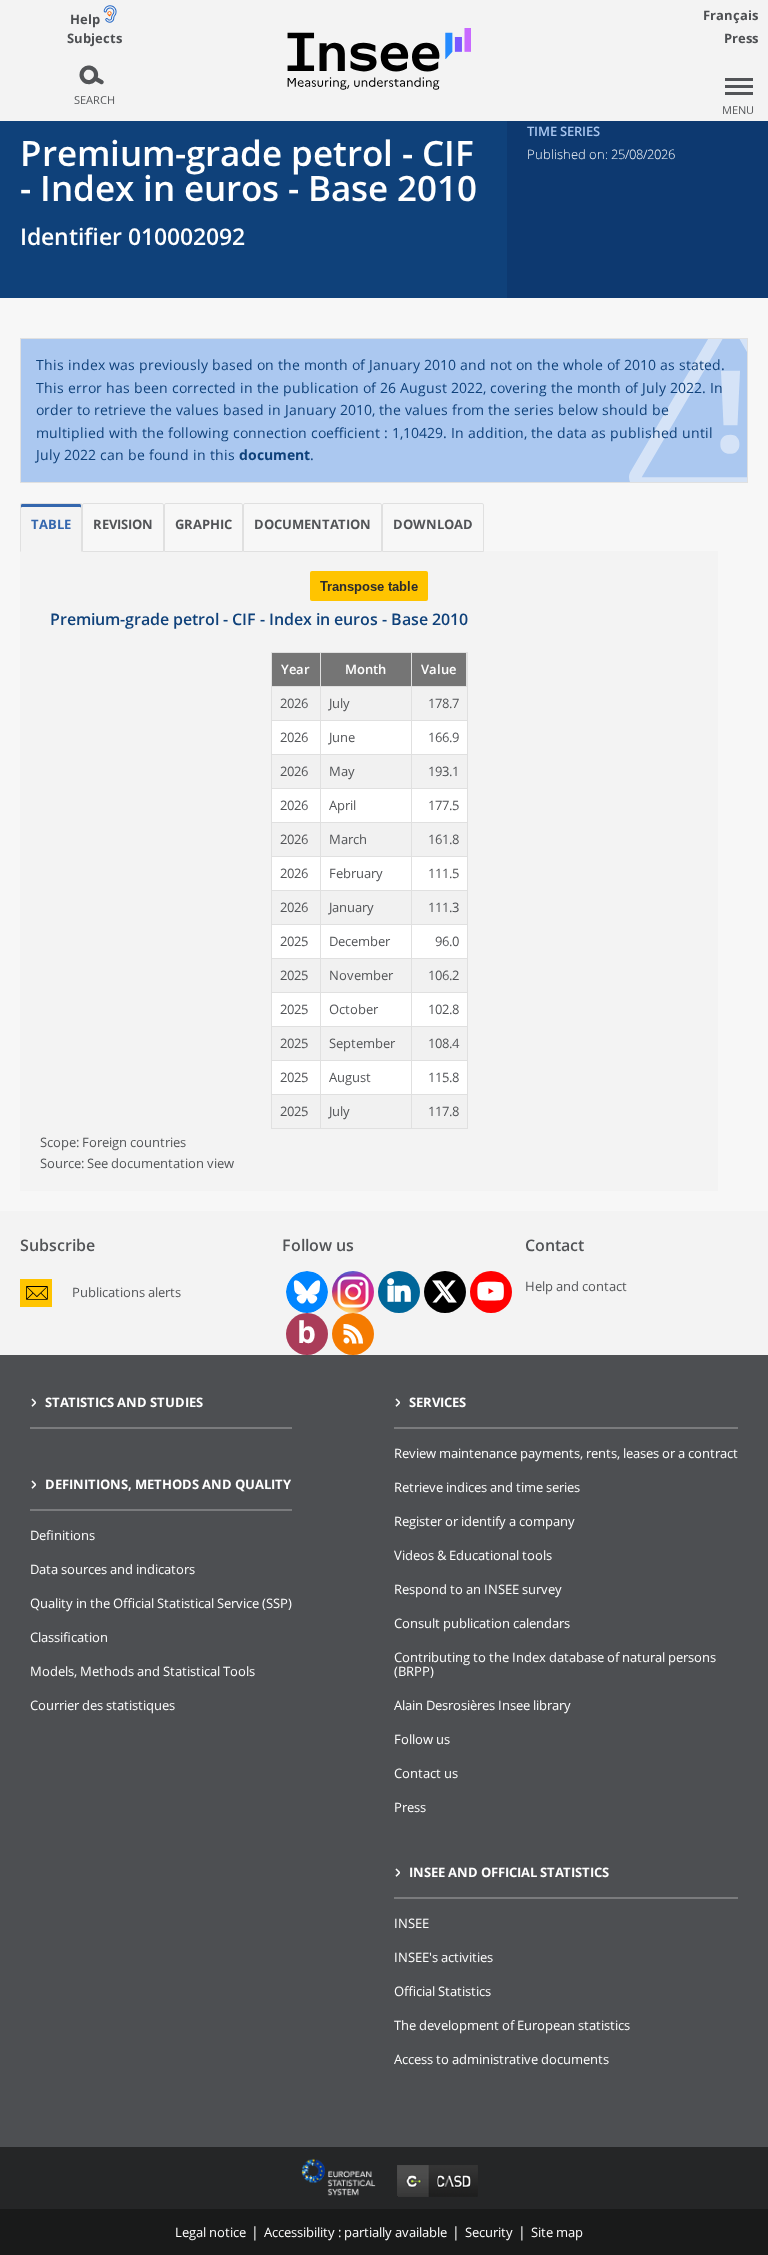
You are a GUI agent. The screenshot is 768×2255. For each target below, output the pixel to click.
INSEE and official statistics (509, 1872)
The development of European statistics (512, 2025)
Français (730, 15)
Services (437, 1402)
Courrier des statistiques (102, 1705)
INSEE (411, 1923)
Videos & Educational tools (473, 1555)
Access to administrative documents (501, 2059)
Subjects (94, 38)
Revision (123, 524)
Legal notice (210, 2232)
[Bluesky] (305, 1292)
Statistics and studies (124, 1402)
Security (489, 2232)
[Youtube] (490, 1292)
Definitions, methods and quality (168, 1484)
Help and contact (576, 1286)
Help (85, 19)
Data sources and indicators (112, 1569)
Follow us (422, 1739)
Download (433, 524)
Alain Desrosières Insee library (482, 1705)
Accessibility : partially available (355, 2232)
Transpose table (369, 586)
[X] (444, 1291)
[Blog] (306, 1334)
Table (51, 524)
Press (741, 38)
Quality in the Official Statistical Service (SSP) (161, 1603)
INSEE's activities (443, 1957)
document (274, 454)
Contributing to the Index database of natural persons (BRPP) (555, 1664)
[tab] (51, 527)
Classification (69, 1637)
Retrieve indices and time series (487, 1487)
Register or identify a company (484, 1521)
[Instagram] (351, 1292)
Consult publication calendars (482, 1623)
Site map (557, 2232)
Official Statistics (442, 1991)
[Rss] (353, 1334)
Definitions (62, 1535)
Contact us (426, 1773)
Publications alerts (126, 1292)
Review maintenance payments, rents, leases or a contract (566, 1453)
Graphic (203, 524)
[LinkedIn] (399, 1292)
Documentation (312, 524)
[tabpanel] (369, 871)
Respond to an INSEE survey (478, 1589)
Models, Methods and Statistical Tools (142, 1671)
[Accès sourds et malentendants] (110, 18)
